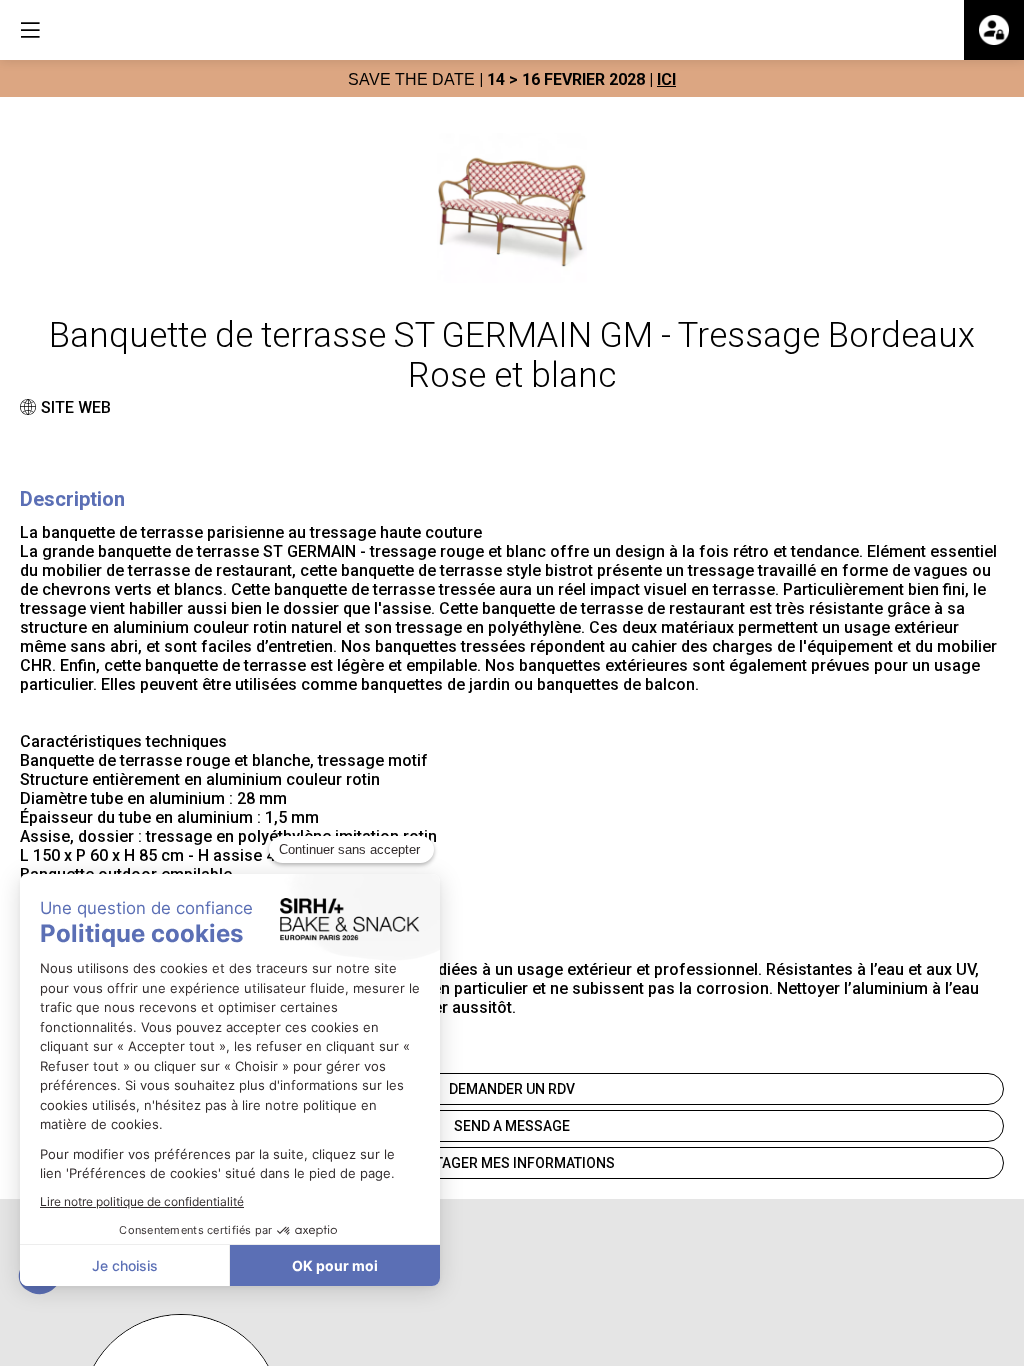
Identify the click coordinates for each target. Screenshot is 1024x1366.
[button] (30, 30)
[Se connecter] (994, 30)
